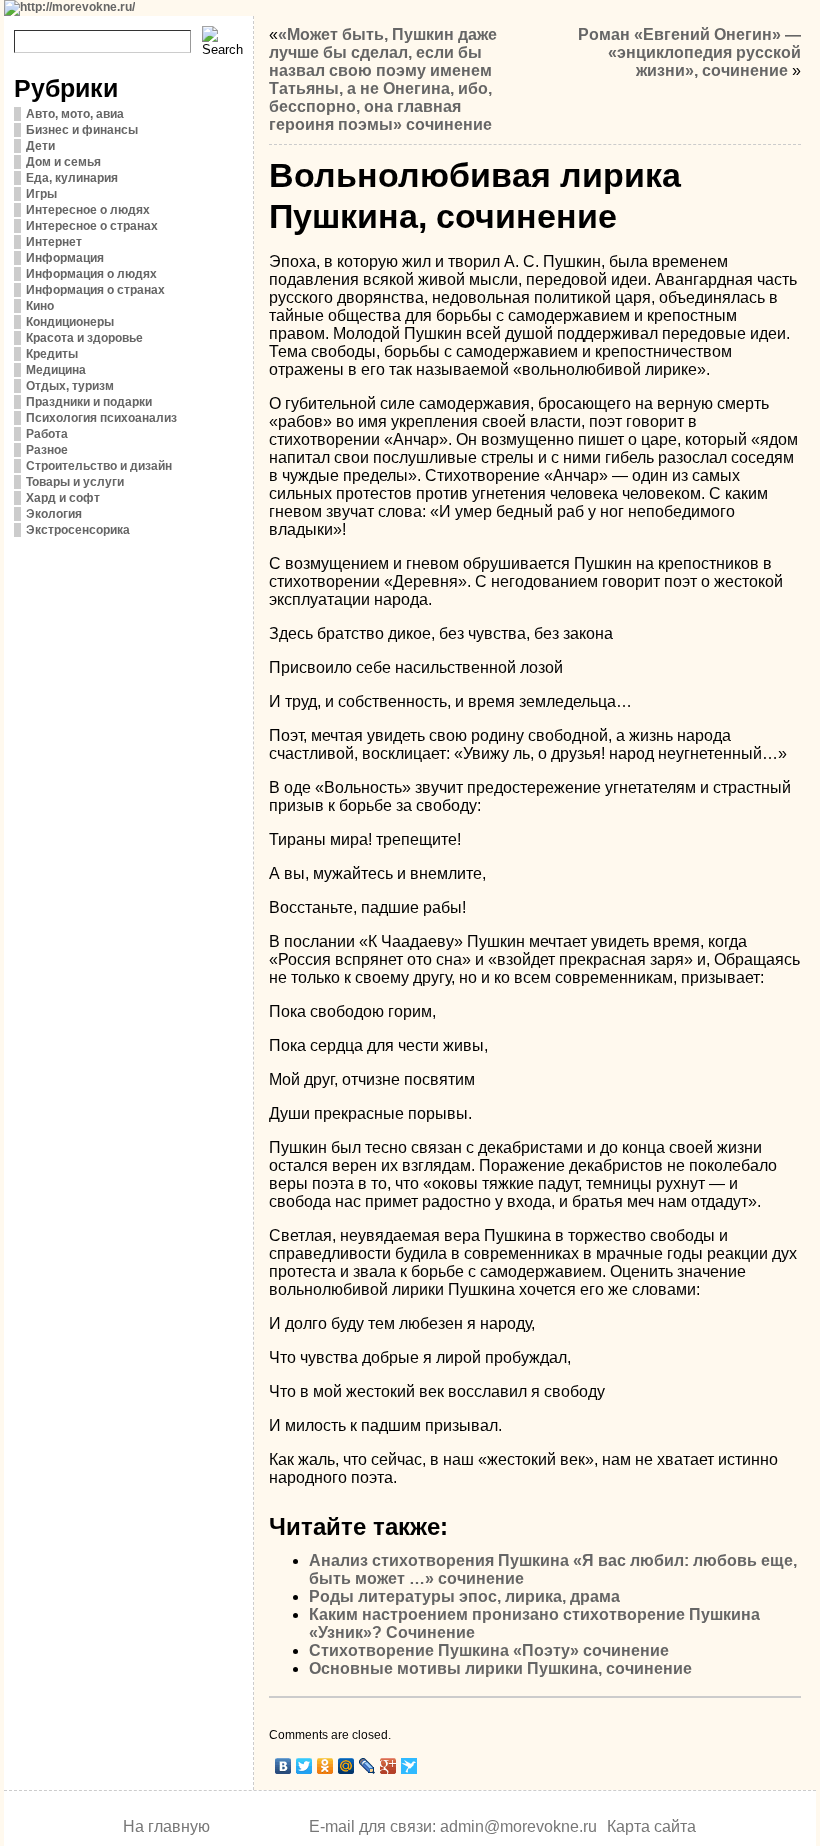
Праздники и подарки (89, 402)
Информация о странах (95, 290)
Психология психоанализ (101, 418)
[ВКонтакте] (283, 1766)
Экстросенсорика (78, 530)
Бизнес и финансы (82, 130)
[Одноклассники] (325, 1766)
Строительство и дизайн (99, 466)
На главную (166, 1826)
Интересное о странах (92, 226)
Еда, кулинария (72, 178)
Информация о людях (91, 274)
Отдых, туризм (70, 386)
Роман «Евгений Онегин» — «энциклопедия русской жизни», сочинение (689, 52)
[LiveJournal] (367, 1766)
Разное (47, 450)
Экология (54, 514)
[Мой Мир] (346, 1766)
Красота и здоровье (84, 338)
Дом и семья (63, 162)
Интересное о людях (88, 210)
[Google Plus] (388, 1766)
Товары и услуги (75, 482)
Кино (40, 306)
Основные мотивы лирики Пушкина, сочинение (500, 1668)
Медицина (56, 370)
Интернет (54, 242)
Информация (65, 258)
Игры (41, 194)
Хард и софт (63, 498)
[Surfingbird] (409, 1766)
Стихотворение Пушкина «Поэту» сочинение (489, 1650)
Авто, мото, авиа (75, 114)
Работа (47, 434)
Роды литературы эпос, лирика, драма (464, 1596)
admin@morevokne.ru (518, 1826)
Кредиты (52, 354)
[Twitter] (304, 1766)
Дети (40, 146)
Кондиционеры (70, 322)
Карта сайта (651, 1826)
